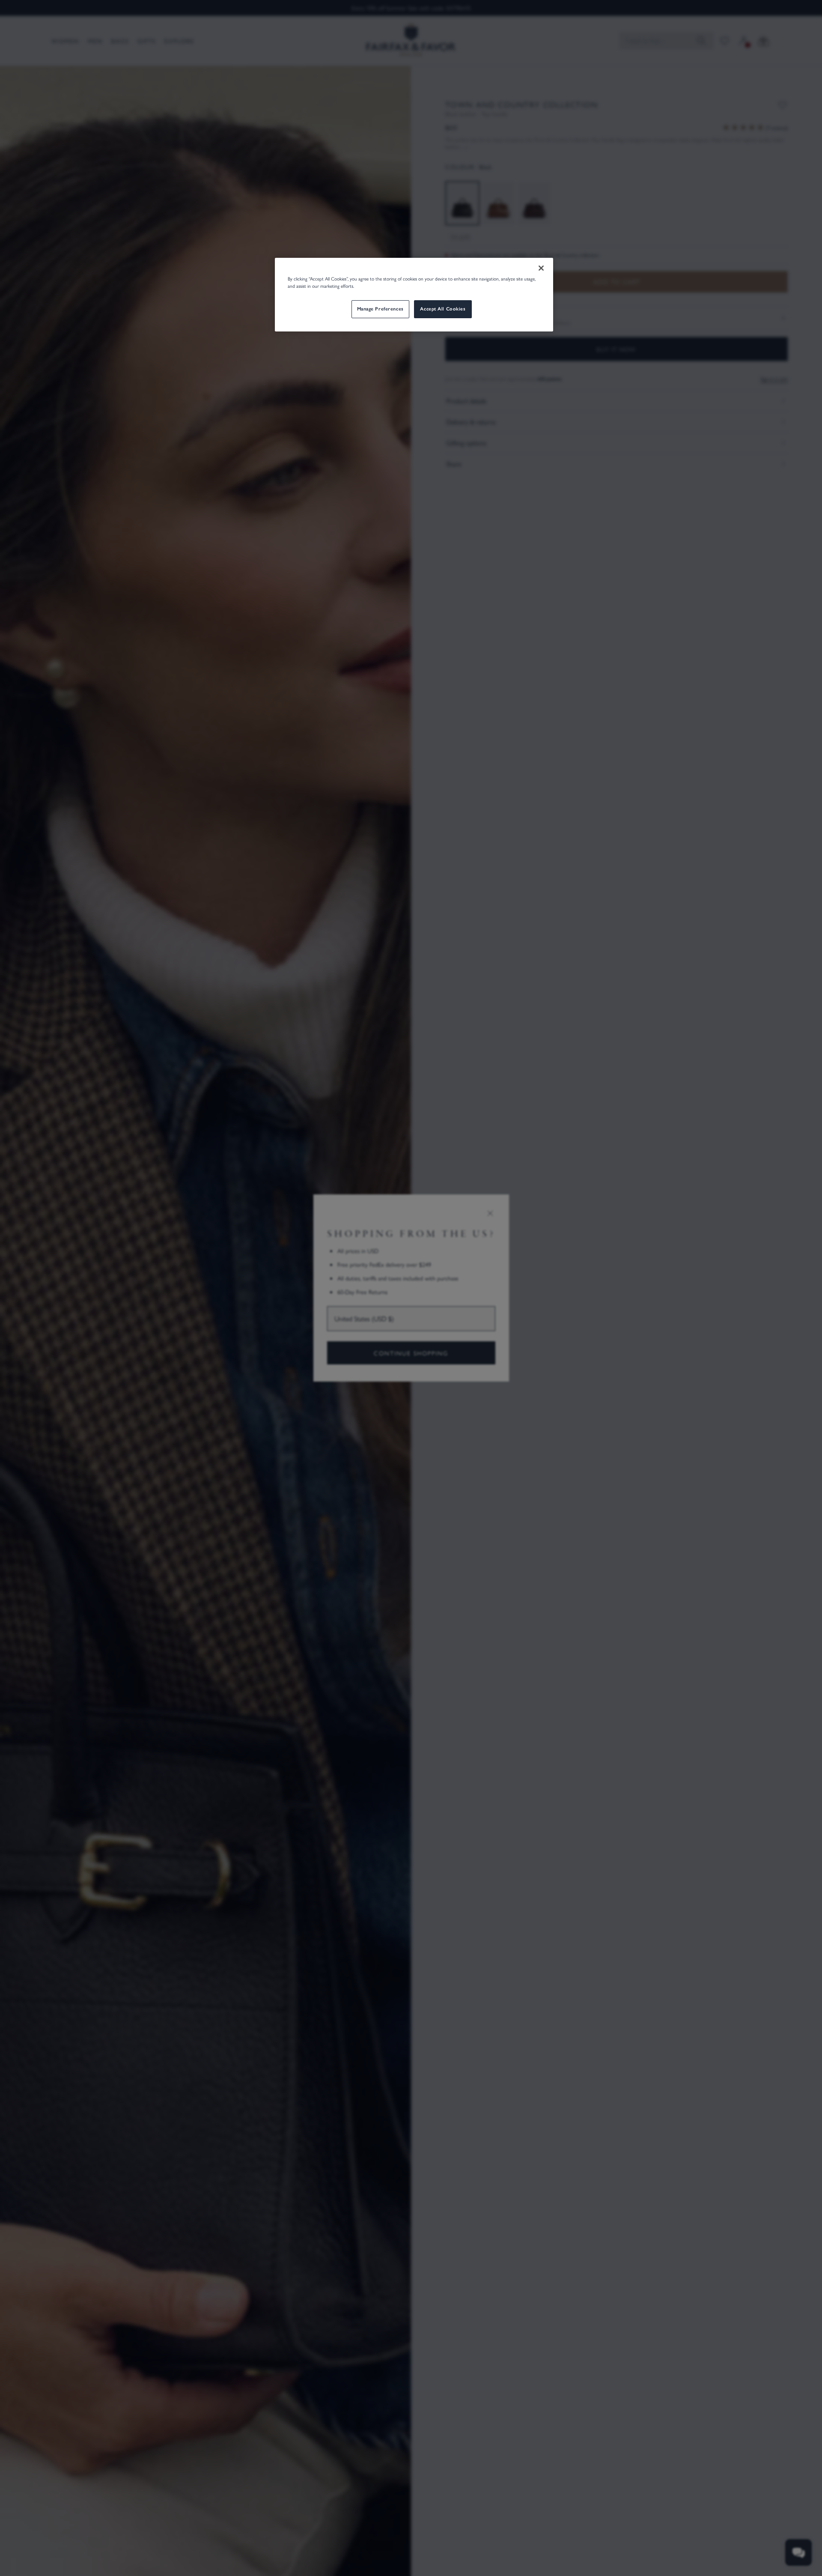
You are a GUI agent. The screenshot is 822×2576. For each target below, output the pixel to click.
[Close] (541, 268)
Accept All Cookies (443, 309)
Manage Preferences (380, 309)
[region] (414, 295)
